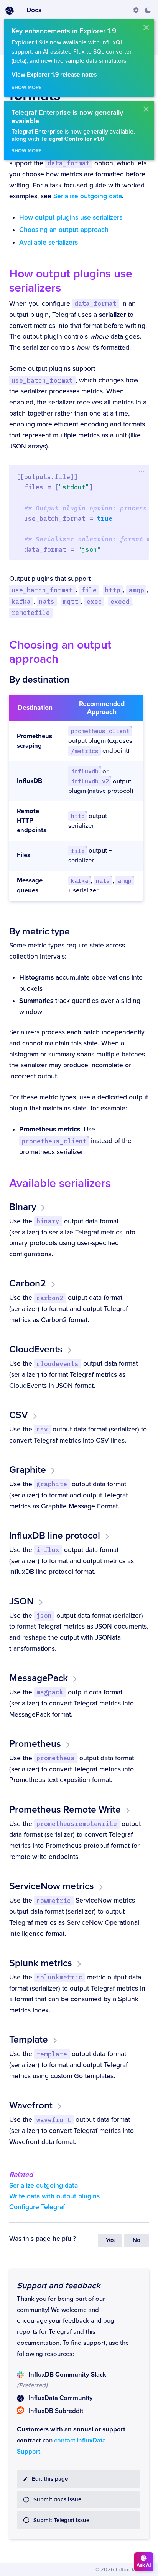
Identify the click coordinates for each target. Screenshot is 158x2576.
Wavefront (31, 2105)
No (137, 2240)
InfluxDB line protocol (55, 1536)
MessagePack (39, 1678)
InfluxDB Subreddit (56, 2411)
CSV (19, 1415)
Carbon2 (28, 1283)
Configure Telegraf (37, 2207)
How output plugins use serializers (71, 218)
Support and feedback (58, 2286)
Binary (23, 1207)
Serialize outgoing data (88, 196)
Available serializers (49, 242)
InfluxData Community (61, 2398)
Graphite (28, 1470)
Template (29, 2040)
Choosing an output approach (64, 230)
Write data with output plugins (54, 2196)
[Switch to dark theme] (148, 10)
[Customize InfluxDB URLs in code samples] (136, 10)
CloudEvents (36, 1349)
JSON (21, 1601)
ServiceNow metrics (52, 1886)
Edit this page (50, 2479)
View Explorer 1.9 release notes (54, 75)
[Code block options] (141, 471)
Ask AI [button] (144, 2565)
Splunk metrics (41, 1963)
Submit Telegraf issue (61, 2520)
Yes (110, 2240)
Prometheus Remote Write (65, 1810)
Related (21, 2175)
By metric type (39, 931)
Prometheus (35, 1744)
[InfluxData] (10, 11)
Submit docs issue (57, 2500)
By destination (39, 680)
